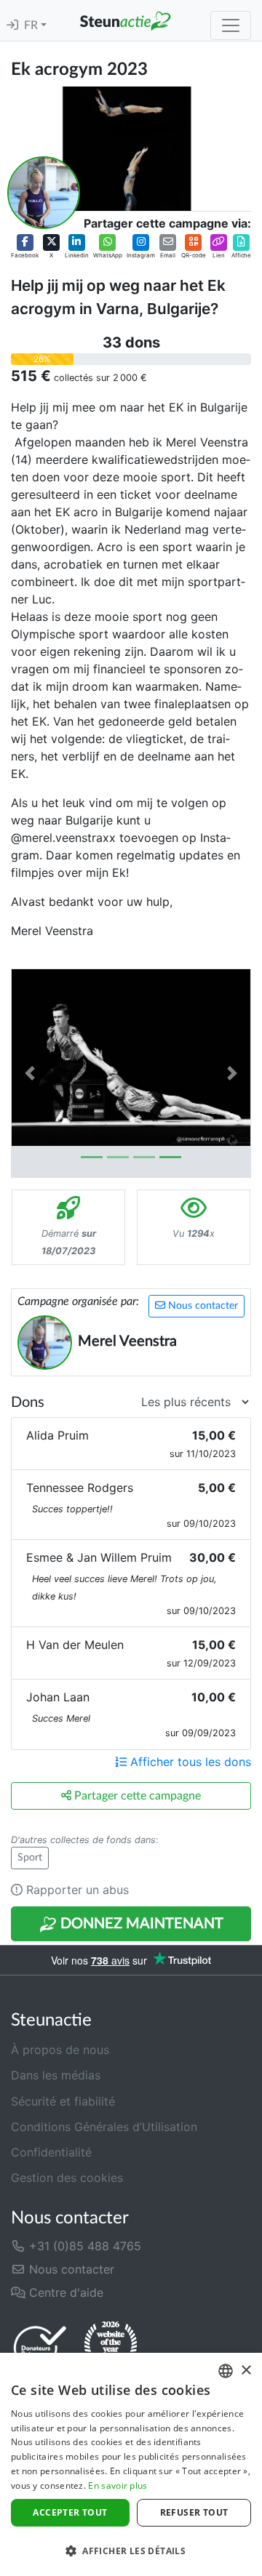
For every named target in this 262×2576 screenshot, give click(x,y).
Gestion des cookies (67, 2178)
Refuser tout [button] (194, 2512)
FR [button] (32, 25)
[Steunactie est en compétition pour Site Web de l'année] (111, 2347)
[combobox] (226, 2371)
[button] (25, 247)
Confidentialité (51, 2152)
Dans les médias (56, 2075)
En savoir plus (118, 2485)
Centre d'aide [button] (64, 2292)
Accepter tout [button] (70, 2512)
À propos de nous (60, 2050)
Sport (30, 1858)
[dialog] (131, 2464)
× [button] (246, 2371)
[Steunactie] (125, 20)
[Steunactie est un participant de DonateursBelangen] (40, 2347)
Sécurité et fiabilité (63, 2101)
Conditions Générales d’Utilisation (104, 2127)
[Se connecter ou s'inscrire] (12, 25)
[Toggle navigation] (231, 25)
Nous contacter (202, 1306)
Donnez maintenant (140, 1924)
